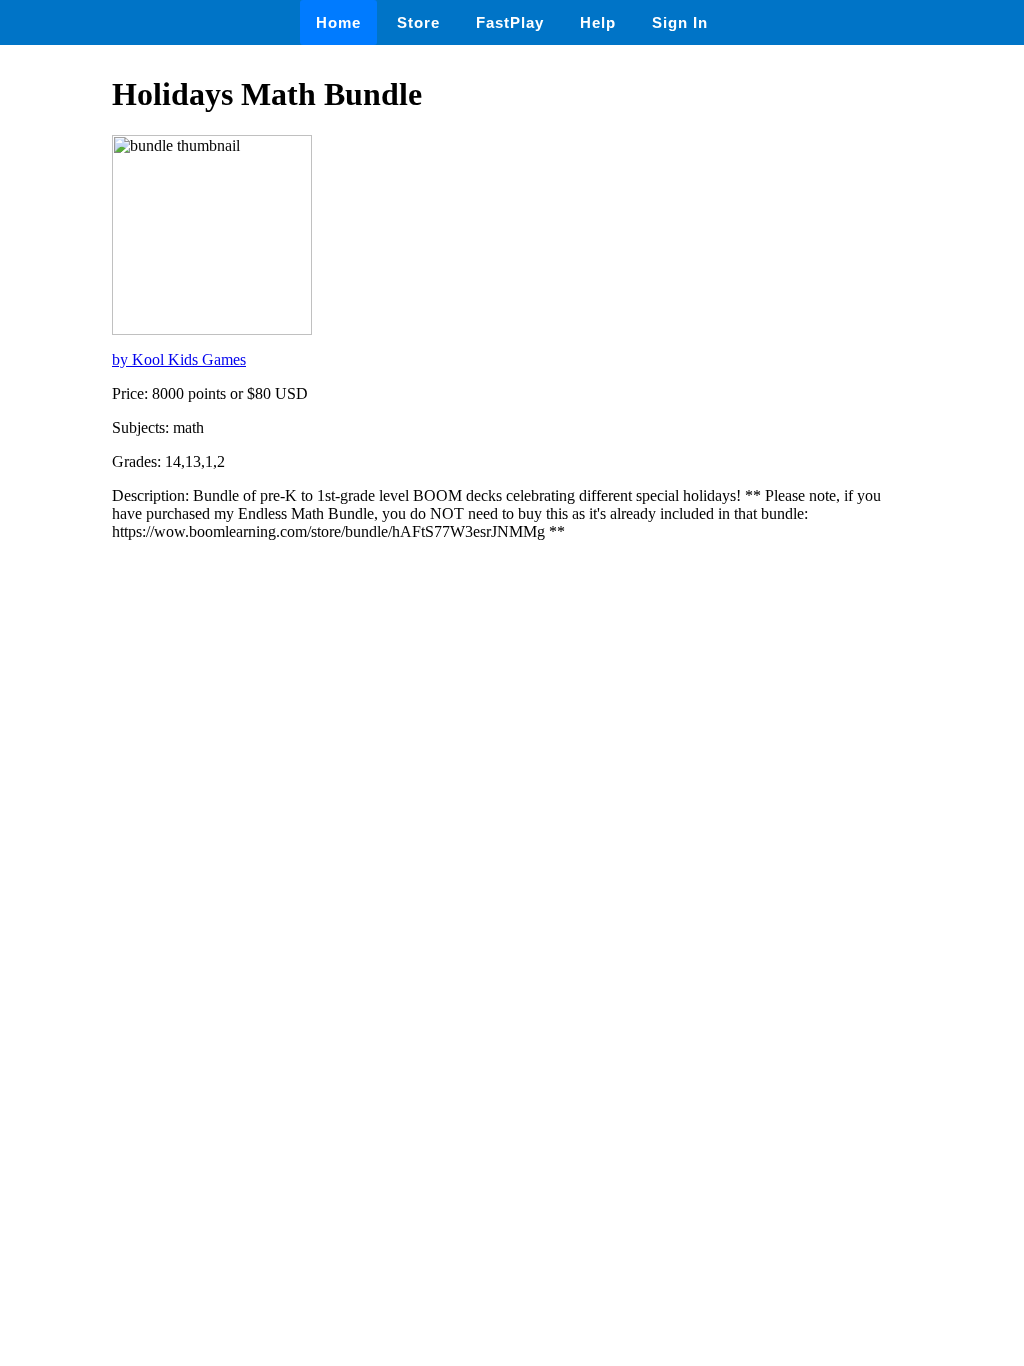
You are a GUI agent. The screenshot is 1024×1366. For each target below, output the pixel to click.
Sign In (680, 22)
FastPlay (510, 22)
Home (338, 22)
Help (598, 22)
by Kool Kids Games (179, 359)
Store (418, 22)
